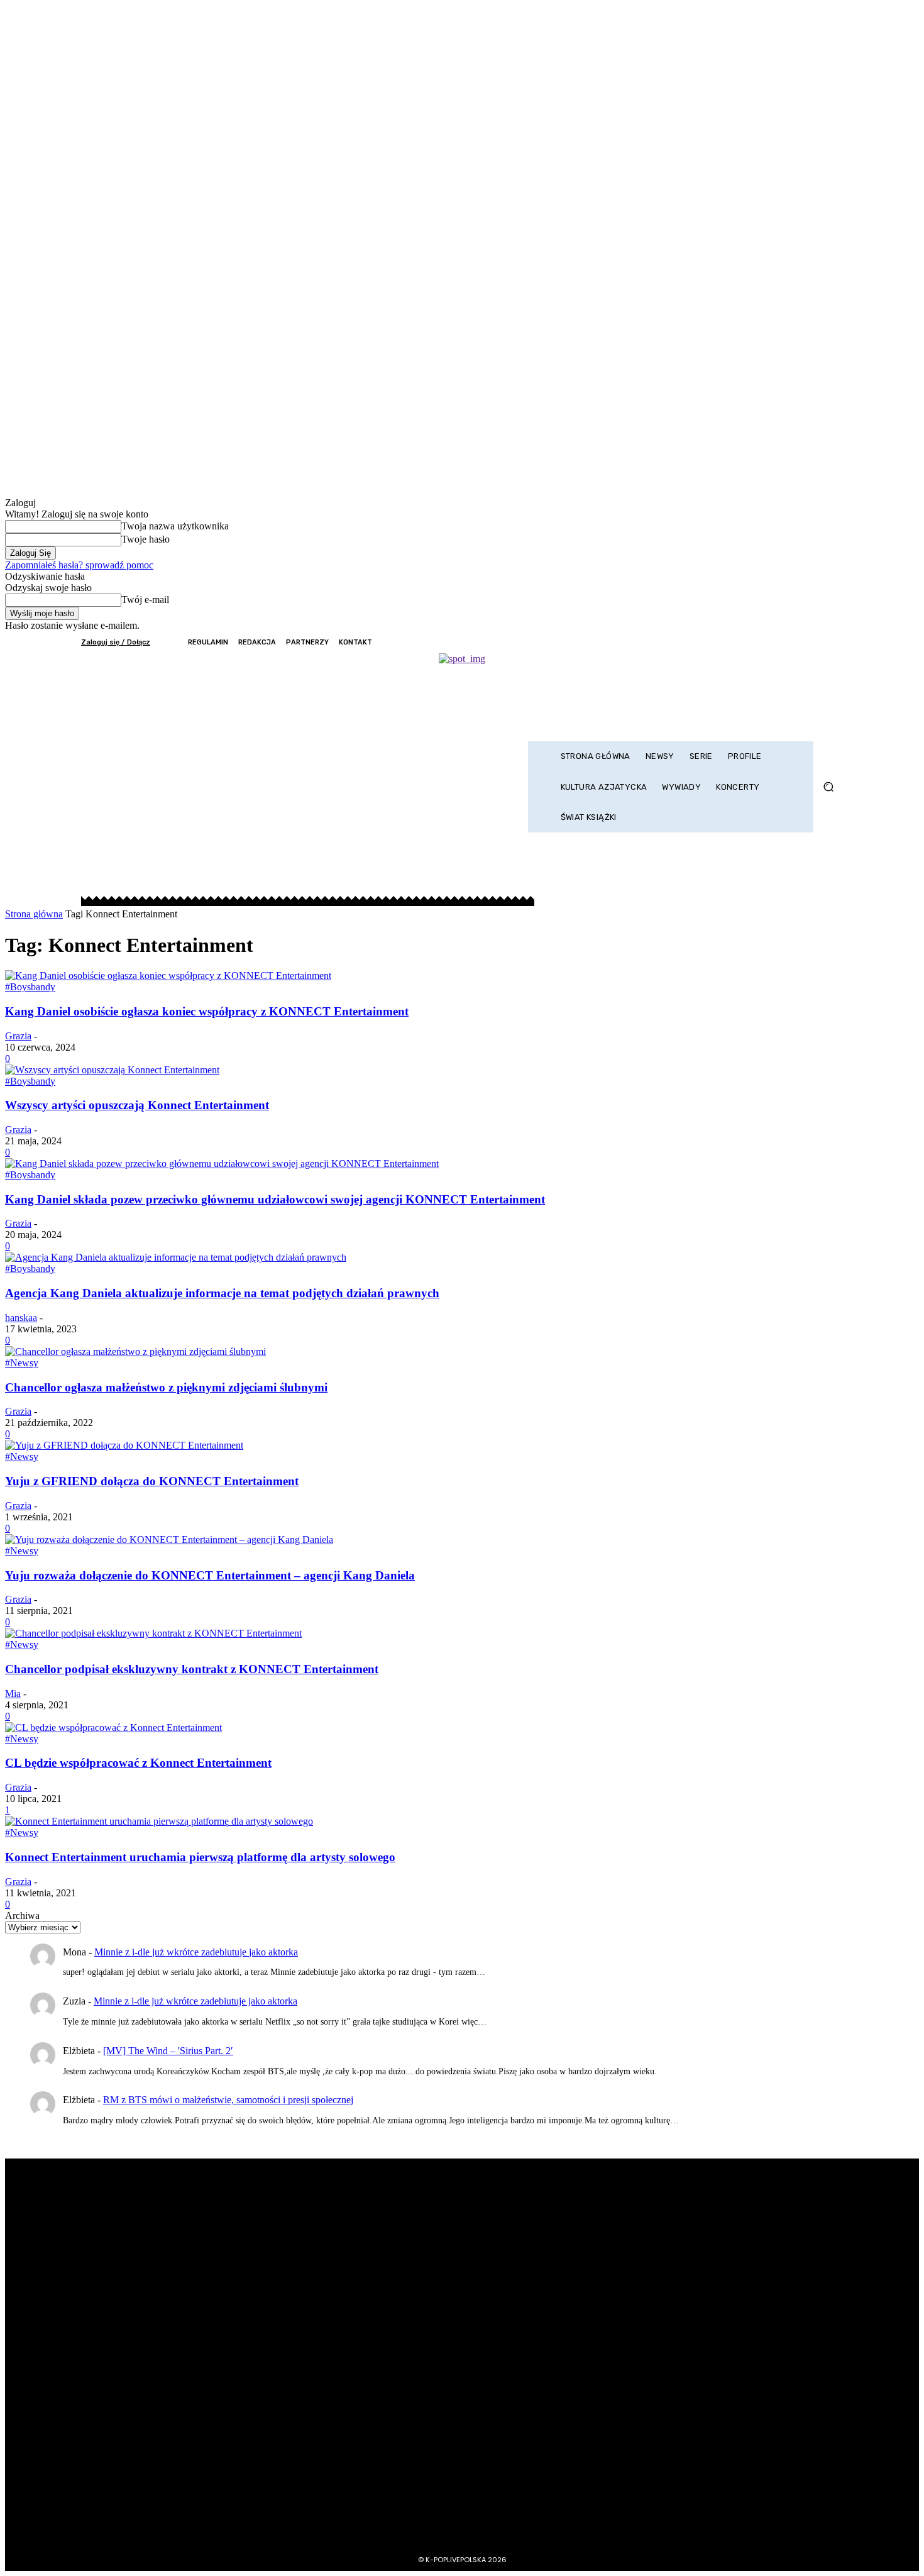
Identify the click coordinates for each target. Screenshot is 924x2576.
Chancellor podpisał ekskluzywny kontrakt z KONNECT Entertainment (192, 1669)
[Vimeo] (817, 642)
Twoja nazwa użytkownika (175, 526)
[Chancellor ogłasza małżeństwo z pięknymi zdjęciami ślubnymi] (135, 1352)
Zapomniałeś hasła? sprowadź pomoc (79, 565)
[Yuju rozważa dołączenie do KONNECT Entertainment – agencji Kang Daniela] (169, 1540)
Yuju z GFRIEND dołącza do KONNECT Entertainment (152, 1481)
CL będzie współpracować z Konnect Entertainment (138, 1763)
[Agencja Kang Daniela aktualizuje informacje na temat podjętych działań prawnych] (176, 1257)
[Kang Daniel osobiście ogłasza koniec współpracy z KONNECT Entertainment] (168, 976)
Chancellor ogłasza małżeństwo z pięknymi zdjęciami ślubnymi (166, 1387)
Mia (13, 1694)
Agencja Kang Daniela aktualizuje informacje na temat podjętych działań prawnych (222, 1293)
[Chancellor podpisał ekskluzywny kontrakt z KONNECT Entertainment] (153, 1633)
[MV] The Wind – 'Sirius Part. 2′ (168, 2051)
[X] (800, 642)
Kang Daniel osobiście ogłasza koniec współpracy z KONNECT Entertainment (207, 1011)
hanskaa (21, 1318)
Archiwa (22, 1915)
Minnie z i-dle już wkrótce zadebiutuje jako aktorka (196, 1952)
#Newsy (22, 1363)
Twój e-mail (145, 600)
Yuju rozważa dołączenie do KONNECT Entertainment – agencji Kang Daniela (210, 1575)
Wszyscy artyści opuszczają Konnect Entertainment (137, 1105)
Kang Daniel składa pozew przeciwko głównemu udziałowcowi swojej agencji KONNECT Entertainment (275, 1199)
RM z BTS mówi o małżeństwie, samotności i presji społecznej (228, 2100)
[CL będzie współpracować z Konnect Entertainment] (113, 1727)
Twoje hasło (146, 539)
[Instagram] (783, 642)
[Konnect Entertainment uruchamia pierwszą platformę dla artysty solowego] (159, 1821)
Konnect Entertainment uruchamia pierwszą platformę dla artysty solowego (200, 1857)
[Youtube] (834, 642)
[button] (828, 787)
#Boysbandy (30, 987)
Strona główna (34, 914)
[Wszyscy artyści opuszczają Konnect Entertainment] (112, 1070)
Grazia (18, 1036)
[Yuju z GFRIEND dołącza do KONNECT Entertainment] (124, 1445)
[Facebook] (766, 642)
